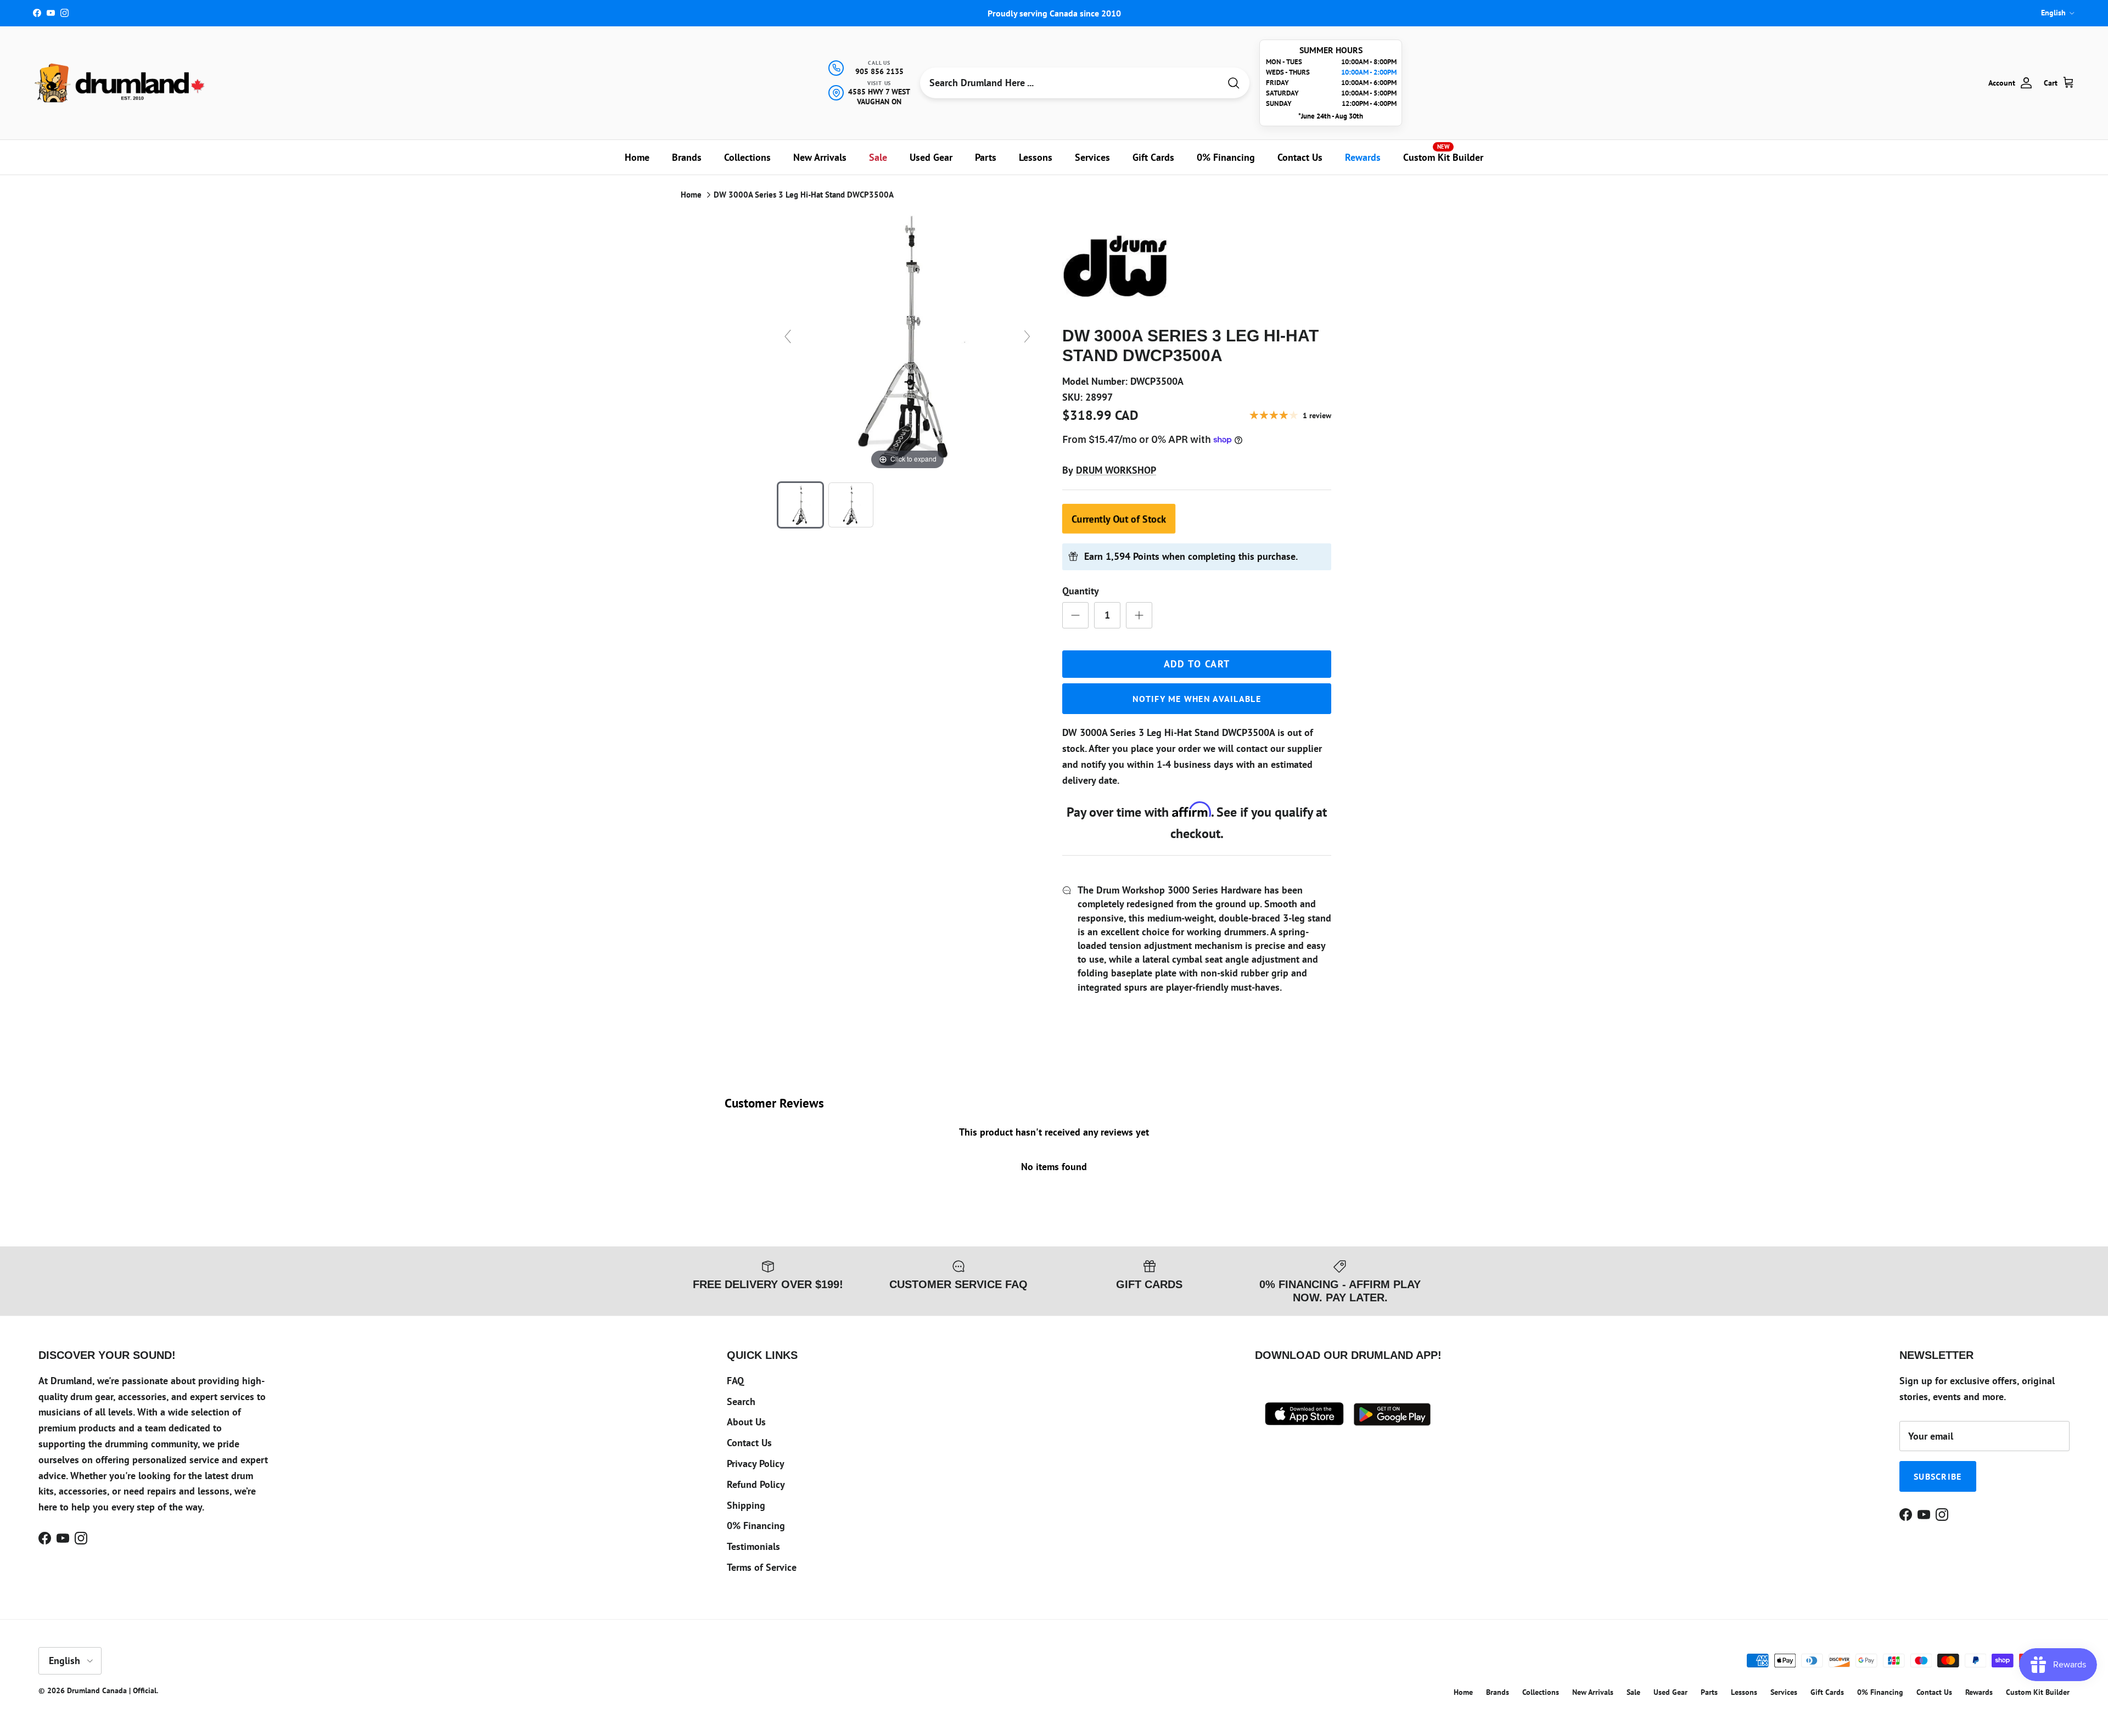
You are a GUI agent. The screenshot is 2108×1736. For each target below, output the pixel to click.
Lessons (1036, 157)
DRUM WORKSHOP (1116, 470)
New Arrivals (820, 157)
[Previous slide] (788, 336)
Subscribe (1938, 1476)
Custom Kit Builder (1443, 153)
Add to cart (1197, 664)
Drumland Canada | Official (112, 1690)
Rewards (1363, 157)
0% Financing (1226, 157)
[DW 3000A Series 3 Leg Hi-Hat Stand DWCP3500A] (800, 505)
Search (741, 1401)
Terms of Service (762, 1567)
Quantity (1081, 591)
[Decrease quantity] (1075, 615)
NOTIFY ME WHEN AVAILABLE (1197, 699)
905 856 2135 (879, 71)
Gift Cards (1153, 157)
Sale (878, 157)
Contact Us (1300, 157)
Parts (986, 157)
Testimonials (753, 1546)
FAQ (735, 1381)
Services (1092, 157)
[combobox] (1070, 83)
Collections (747, 157)
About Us (746, 1422)
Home (637, 157)
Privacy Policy (756, 1463)
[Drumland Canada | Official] (121, 83)
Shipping (746, 1505)
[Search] (1234, 83)
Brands (687, 157)
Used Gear (931, 157)
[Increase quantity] (1139, 615)
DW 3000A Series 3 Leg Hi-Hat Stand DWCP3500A (804, 195)
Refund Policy (756, 1484)
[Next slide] (1027, 336)
